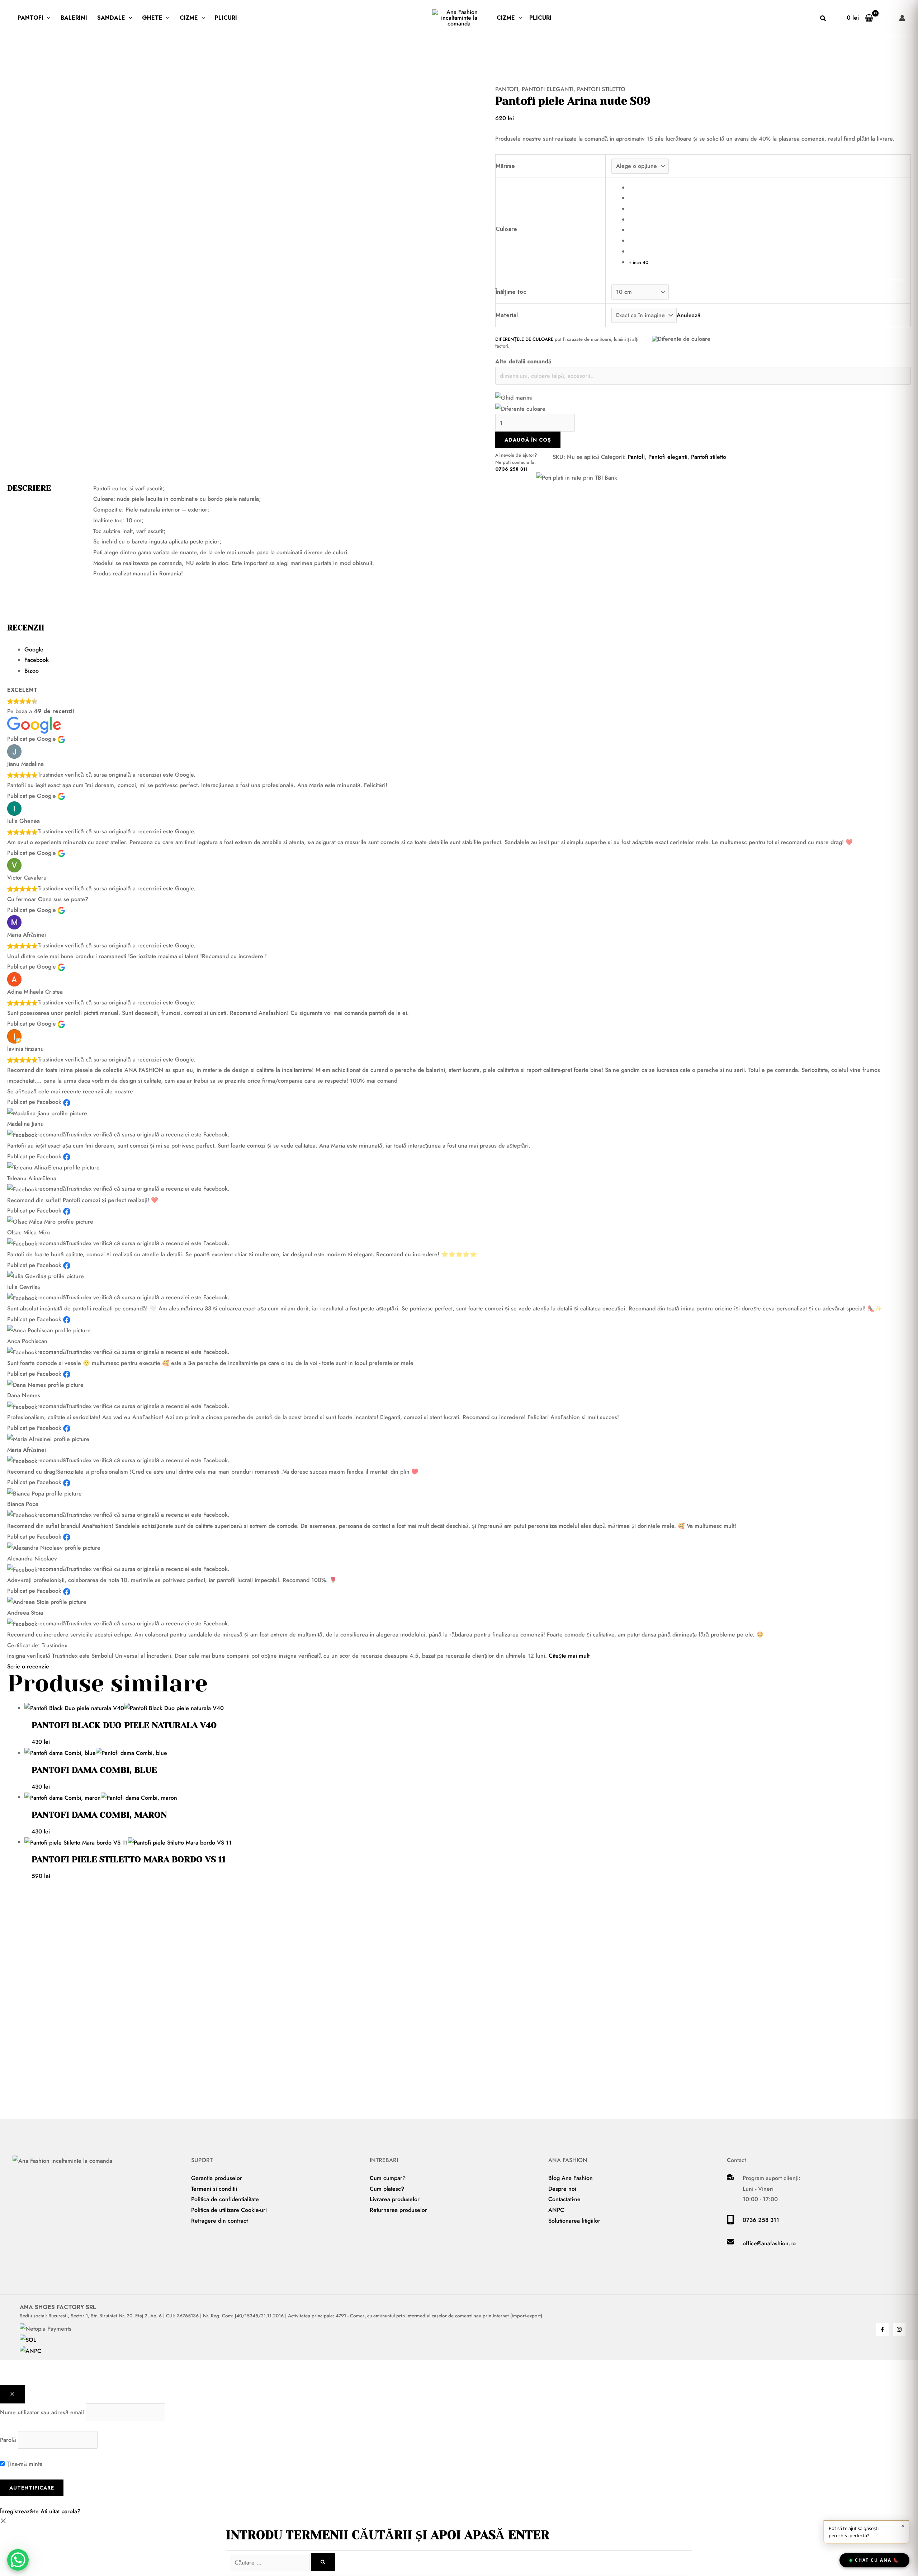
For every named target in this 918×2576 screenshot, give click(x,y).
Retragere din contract (219, 2221)
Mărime (505, 166)
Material (507, 315)
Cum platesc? (387, 2189)
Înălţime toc (511, 292)
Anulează (689, 315)
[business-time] (730, 2178)
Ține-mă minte (24, 2464)
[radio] (767, 188)
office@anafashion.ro (769, 2243)
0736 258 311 (511, 469)
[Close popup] (12, 2394)
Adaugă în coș (528, 440)
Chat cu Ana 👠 (877, 2560)
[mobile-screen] (730, 2222)
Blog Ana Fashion (571, 2178)
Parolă (8, 2440)
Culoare (506, 229)
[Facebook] (882, 2329)
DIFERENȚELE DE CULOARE (524, 339)
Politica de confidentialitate (225, 2199)
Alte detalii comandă (523, 361)
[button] (47, 18)
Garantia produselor (217, 2178)
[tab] (468, 650)
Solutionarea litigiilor (574, 2221)
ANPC (556, 2210)
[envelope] (730, 2243)
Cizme (189, 18)
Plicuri (226, 18)
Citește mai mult (569, 1656)
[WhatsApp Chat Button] (18, 2560)
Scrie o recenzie (28, 1666)
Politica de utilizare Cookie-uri (229, 2210)
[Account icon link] (902, 18)
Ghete (152, 18)
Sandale (111, 18)
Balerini (74, 18)
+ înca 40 (638, 262)
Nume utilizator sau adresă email (42, 2412)
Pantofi (30, 18)
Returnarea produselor (398, 2210)
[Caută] (323, 2562)
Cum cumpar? (388, 2178)
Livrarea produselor (395, 2199)
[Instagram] (899, 2329)
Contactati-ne (564, 2199)
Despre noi (562, 2189)
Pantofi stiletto (601, 89)
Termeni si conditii (214, 2189)
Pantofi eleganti (548, 89)
